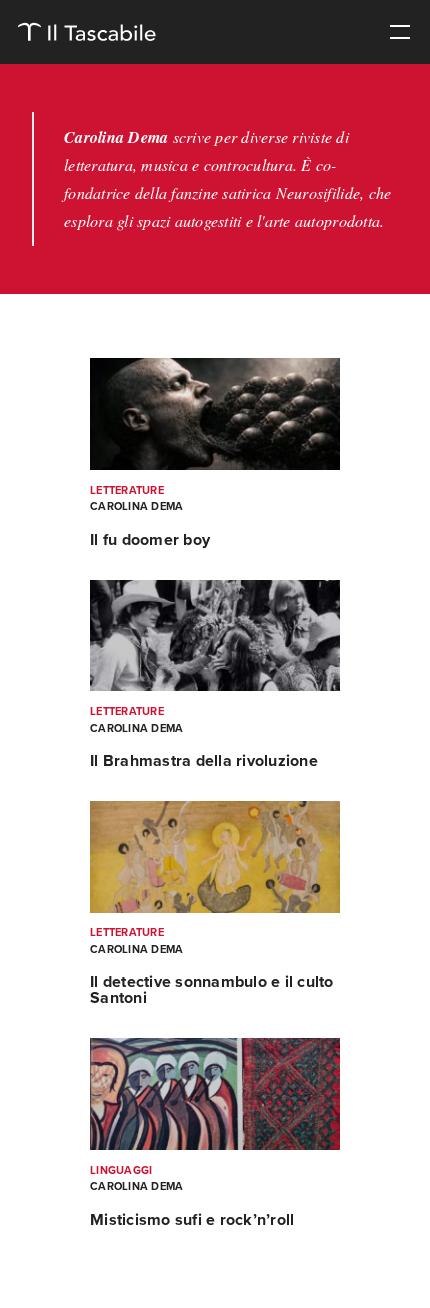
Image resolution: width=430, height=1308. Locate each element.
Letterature (127, 490)
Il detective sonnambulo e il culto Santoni (212, 990)
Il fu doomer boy (150, 540)
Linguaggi (121, 1170)
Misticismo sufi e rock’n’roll (192, 1220)
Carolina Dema (136, 506)
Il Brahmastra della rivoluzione (204, 761)
